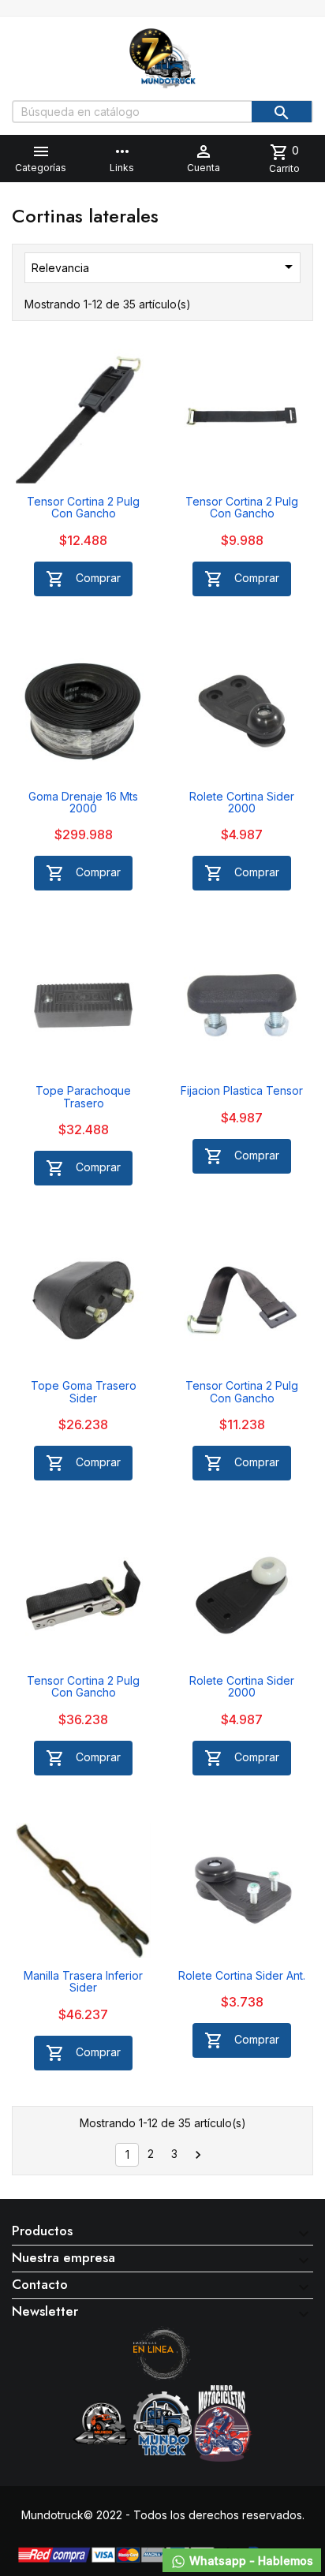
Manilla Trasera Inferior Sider (83, 1981)
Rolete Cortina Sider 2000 (242, 802)
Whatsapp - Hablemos (250, 2561)
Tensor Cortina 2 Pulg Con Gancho (83, 507)
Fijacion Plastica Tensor (242, 1090)
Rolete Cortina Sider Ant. (242, 1975)
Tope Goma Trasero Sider (84, 1391)
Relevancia (165, 267)
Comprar (83, 579)
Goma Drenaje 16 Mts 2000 (83, 802)
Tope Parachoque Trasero (83, 1096)
